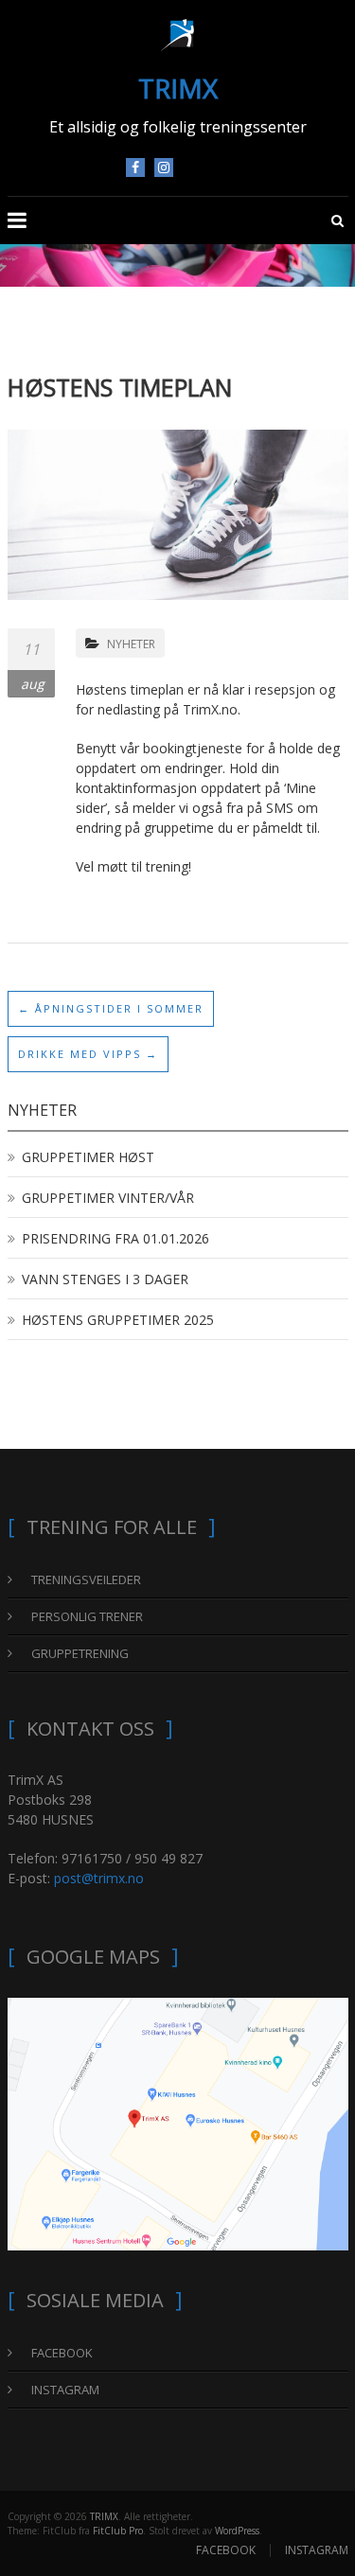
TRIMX (178, 88)
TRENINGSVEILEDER (86, 1579)
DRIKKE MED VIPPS (88, 1054)
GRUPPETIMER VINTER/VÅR (108, 1198)
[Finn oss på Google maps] (178, 2122)
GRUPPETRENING (80, 1653)
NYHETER (131, 644)
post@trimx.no (99, 1878)
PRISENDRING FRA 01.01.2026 (115, 1238)
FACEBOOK (135, 168)
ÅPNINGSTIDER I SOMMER (111, 1008)
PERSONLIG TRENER (87, 1616)
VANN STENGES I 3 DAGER (105, 1279)
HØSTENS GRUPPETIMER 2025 (118, 1320)
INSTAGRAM (164, 168)
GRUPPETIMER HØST (88, 1157)
